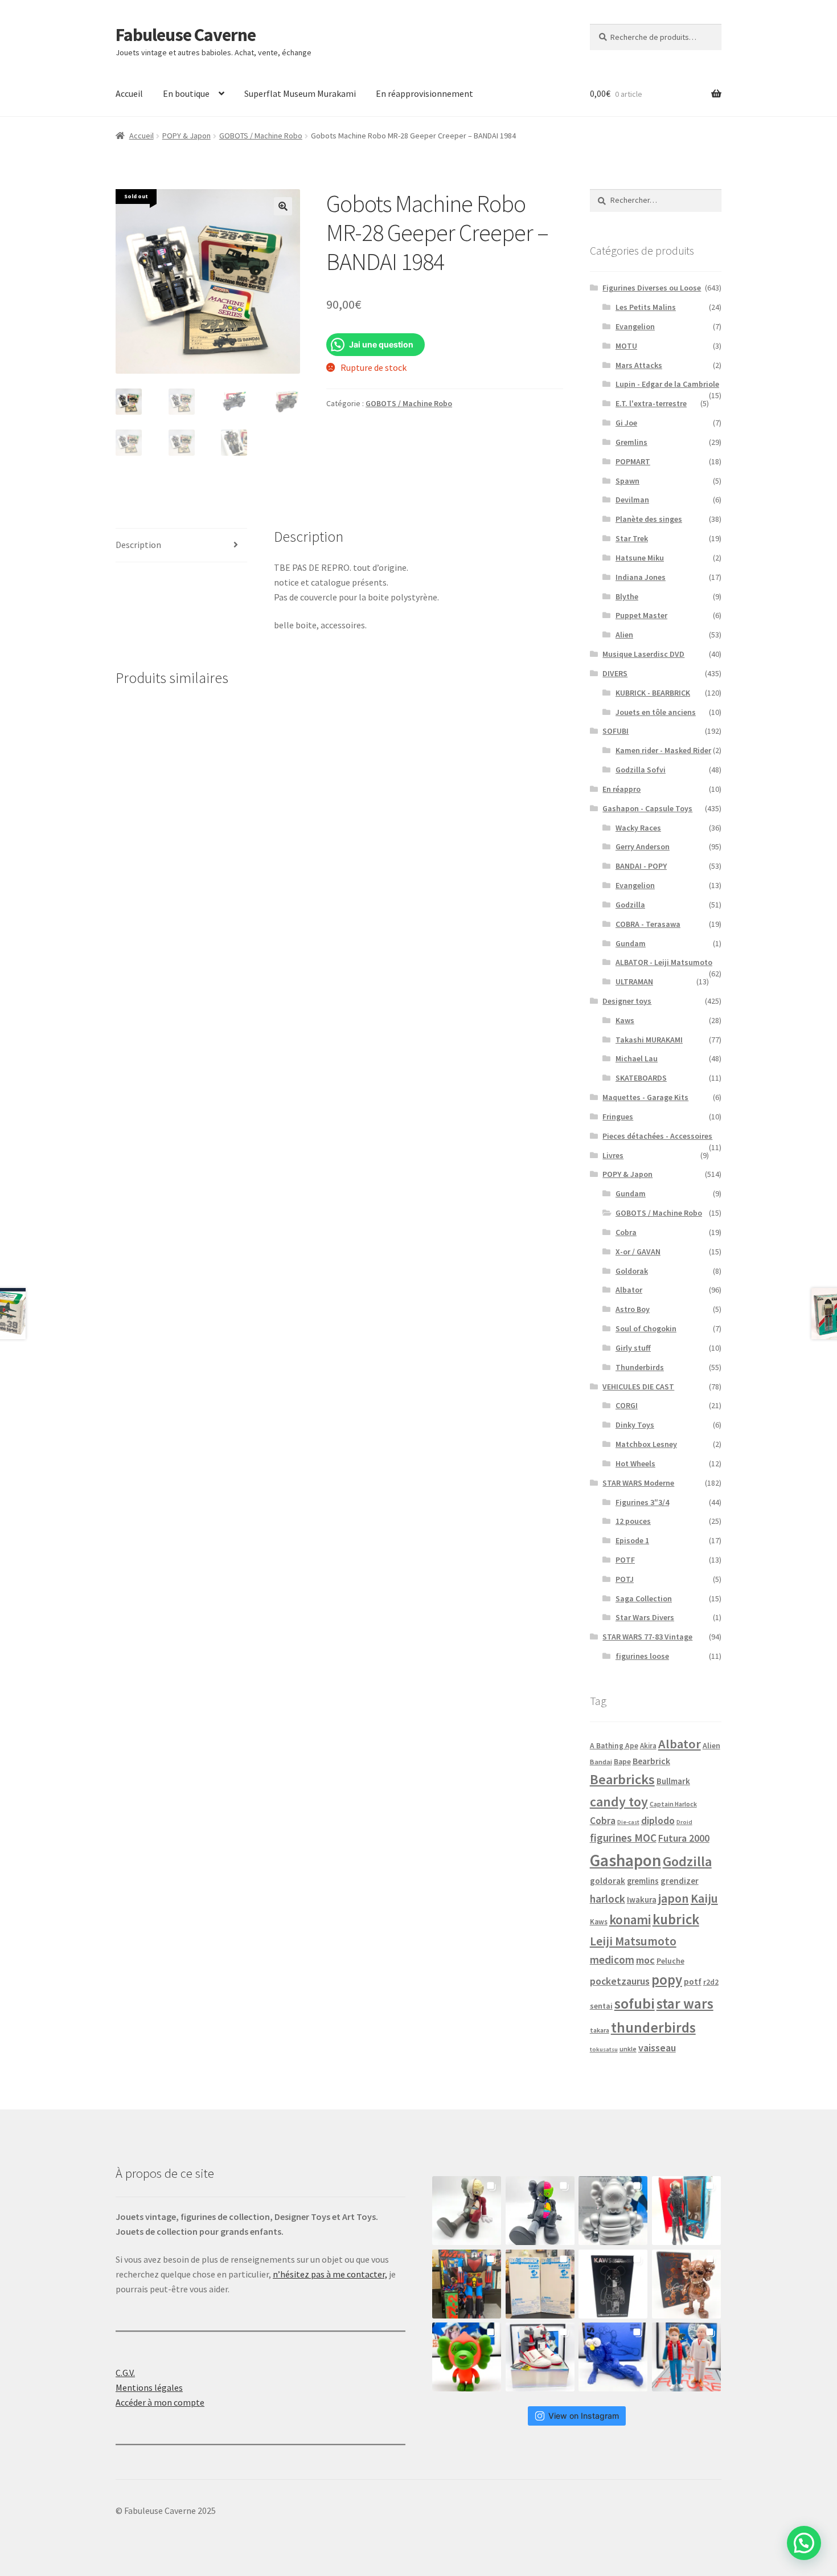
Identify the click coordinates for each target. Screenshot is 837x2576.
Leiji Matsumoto (633, 1941)
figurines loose (642, 1656)
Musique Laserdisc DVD (643, 654)
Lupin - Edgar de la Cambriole (667, 384)
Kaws (625, 1020)
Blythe (627, 596)
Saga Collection (644, 1598)
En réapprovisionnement (424, 93)
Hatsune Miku (640, 558)
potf (693, 1982)
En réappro (621, 789)
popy (667, 1980)
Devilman (632, 500)
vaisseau (657, 2048)
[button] (283, 206)
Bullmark (673, 1781)
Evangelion (635, 326)
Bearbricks (622, 1779)
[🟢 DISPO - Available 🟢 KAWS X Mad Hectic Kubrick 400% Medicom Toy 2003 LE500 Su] (613, 2211)
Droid (684, 1822)
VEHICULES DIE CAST (638, 1387)
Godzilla (630, 905)
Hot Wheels (635, 1463)
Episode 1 (632, 1540)
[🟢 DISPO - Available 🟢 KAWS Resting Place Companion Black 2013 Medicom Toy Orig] (540, 2211)
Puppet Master (641, 615)
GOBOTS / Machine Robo (261, 136)
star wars (685, 2003)
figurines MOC (623, 1838)
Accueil (129, 93)
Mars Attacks (639, 365)
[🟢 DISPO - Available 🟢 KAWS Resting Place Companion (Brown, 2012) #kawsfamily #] (467, 2211)
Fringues (618, 1117)
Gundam (631, 943)
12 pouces (633, 1521)
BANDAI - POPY (641, 866)
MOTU (626, 346)
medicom (612, 1960)
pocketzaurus (620, 1981)
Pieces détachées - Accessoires (657, 1136)
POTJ (625, 1579)
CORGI (627, 1405)
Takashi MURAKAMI (649, 1040)
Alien (624, 635)
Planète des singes (649, 519)
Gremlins (631, 442)
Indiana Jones (641, 577)
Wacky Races (638, 828)
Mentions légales (149, 2387)
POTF (625, 1560)
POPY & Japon (186, 136)
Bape (622, 1762)
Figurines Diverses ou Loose (652, 288)
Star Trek (632, 538)
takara (600, 2030)
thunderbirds (653, 2027)
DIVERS (615, 673)
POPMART (633, 461)
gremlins (643, 1881)
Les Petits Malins (646, 307)
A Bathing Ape (614, 1746)
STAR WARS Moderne (638, 1483)
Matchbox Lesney (646, 1444)
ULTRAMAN (634, 982)
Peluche (670, 1961)
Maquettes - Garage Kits (645, 1097)
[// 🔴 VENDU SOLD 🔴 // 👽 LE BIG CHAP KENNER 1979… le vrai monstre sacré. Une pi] (686, 2211)
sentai (601, 2006)
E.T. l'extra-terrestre (651, 403)
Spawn (627, 481)
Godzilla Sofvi (641, 770)
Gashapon (625, 1860)
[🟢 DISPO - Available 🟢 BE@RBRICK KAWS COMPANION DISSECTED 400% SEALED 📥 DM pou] (613, 2284)
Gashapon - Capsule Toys (647, 808)
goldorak (608, 1881)
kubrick (676, 1919)
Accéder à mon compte (160, 2402)
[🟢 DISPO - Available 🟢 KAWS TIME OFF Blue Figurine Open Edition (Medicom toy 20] (613, 2357)
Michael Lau (637, 1058)
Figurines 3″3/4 (642, 1502)
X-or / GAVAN (638, 1252)
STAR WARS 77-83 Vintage (647, 1637)
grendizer (680, 1881)
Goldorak (632, 1271)
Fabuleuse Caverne (186, 35)
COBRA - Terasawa (648, 924)
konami (630, 1919)
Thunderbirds (640, 1367)
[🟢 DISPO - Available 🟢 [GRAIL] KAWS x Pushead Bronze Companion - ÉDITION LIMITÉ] (686, 2284)
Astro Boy (633, 1309)
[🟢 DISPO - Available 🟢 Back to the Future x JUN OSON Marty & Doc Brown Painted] (686, 2357)
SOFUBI (616, 731)
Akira (648, 1745)
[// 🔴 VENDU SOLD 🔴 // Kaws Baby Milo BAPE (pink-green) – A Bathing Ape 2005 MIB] (467, 2357)
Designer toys (627, 1001)
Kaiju (704, 1898)
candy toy (619, 1802)
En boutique (186, 93)
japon (674, 1898)
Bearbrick (651, 1761)
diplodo (658, 1821)
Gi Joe (626, 423)
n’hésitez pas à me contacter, (330, 2274)
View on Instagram (584, 2416)
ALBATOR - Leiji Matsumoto (664, 962)
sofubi (635, 2003)
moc (645, 1960)
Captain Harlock (673, 1804)
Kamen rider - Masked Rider (663, 750)
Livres (613, 1155)
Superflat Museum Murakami (300, 93)
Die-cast (628, 1822)
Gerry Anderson (643, 847)
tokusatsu (604, 2049)
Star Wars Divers (645, 1617)
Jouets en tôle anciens (656, 712)
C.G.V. (125, 2373)
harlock (608, 1899)
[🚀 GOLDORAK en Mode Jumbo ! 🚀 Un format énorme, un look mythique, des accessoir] (467, 2284)
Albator (629, 1290)
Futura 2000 (684, 1838)
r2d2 (711, 1982)
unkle (628, 2049)
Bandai (601, 1762)
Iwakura (642, 1900)
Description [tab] (138, 545)
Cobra (626, 1232)
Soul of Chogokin (646, 1328)
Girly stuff (633, 1348)
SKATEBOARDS (641, 1078)
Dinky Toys (635, 1425)
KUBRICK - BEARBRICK (653, 693)
